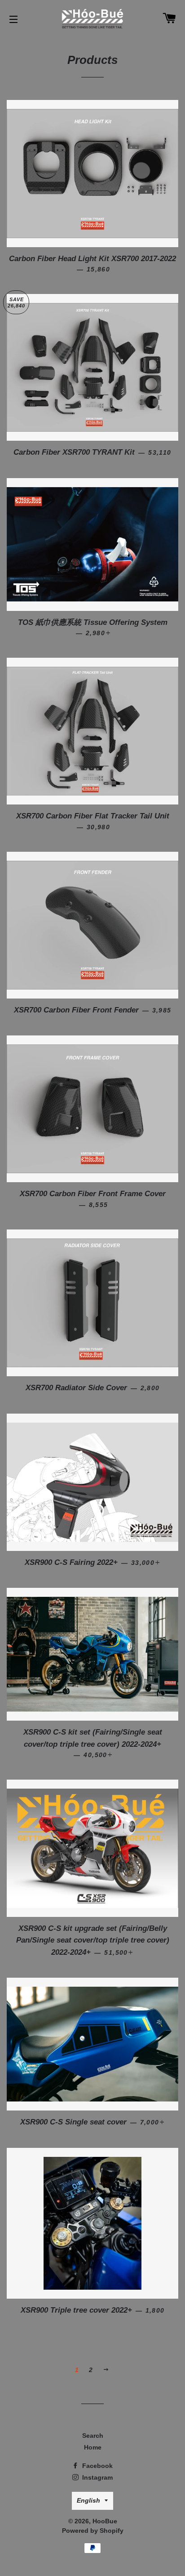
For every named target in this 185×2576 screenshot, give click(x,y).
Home (93, 2447)
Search (93, 2436)
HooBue (105, 2521)
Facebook (97, 2466)
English (88, 2500)
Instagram (97, 2477)
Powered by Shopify (93, 2531)
